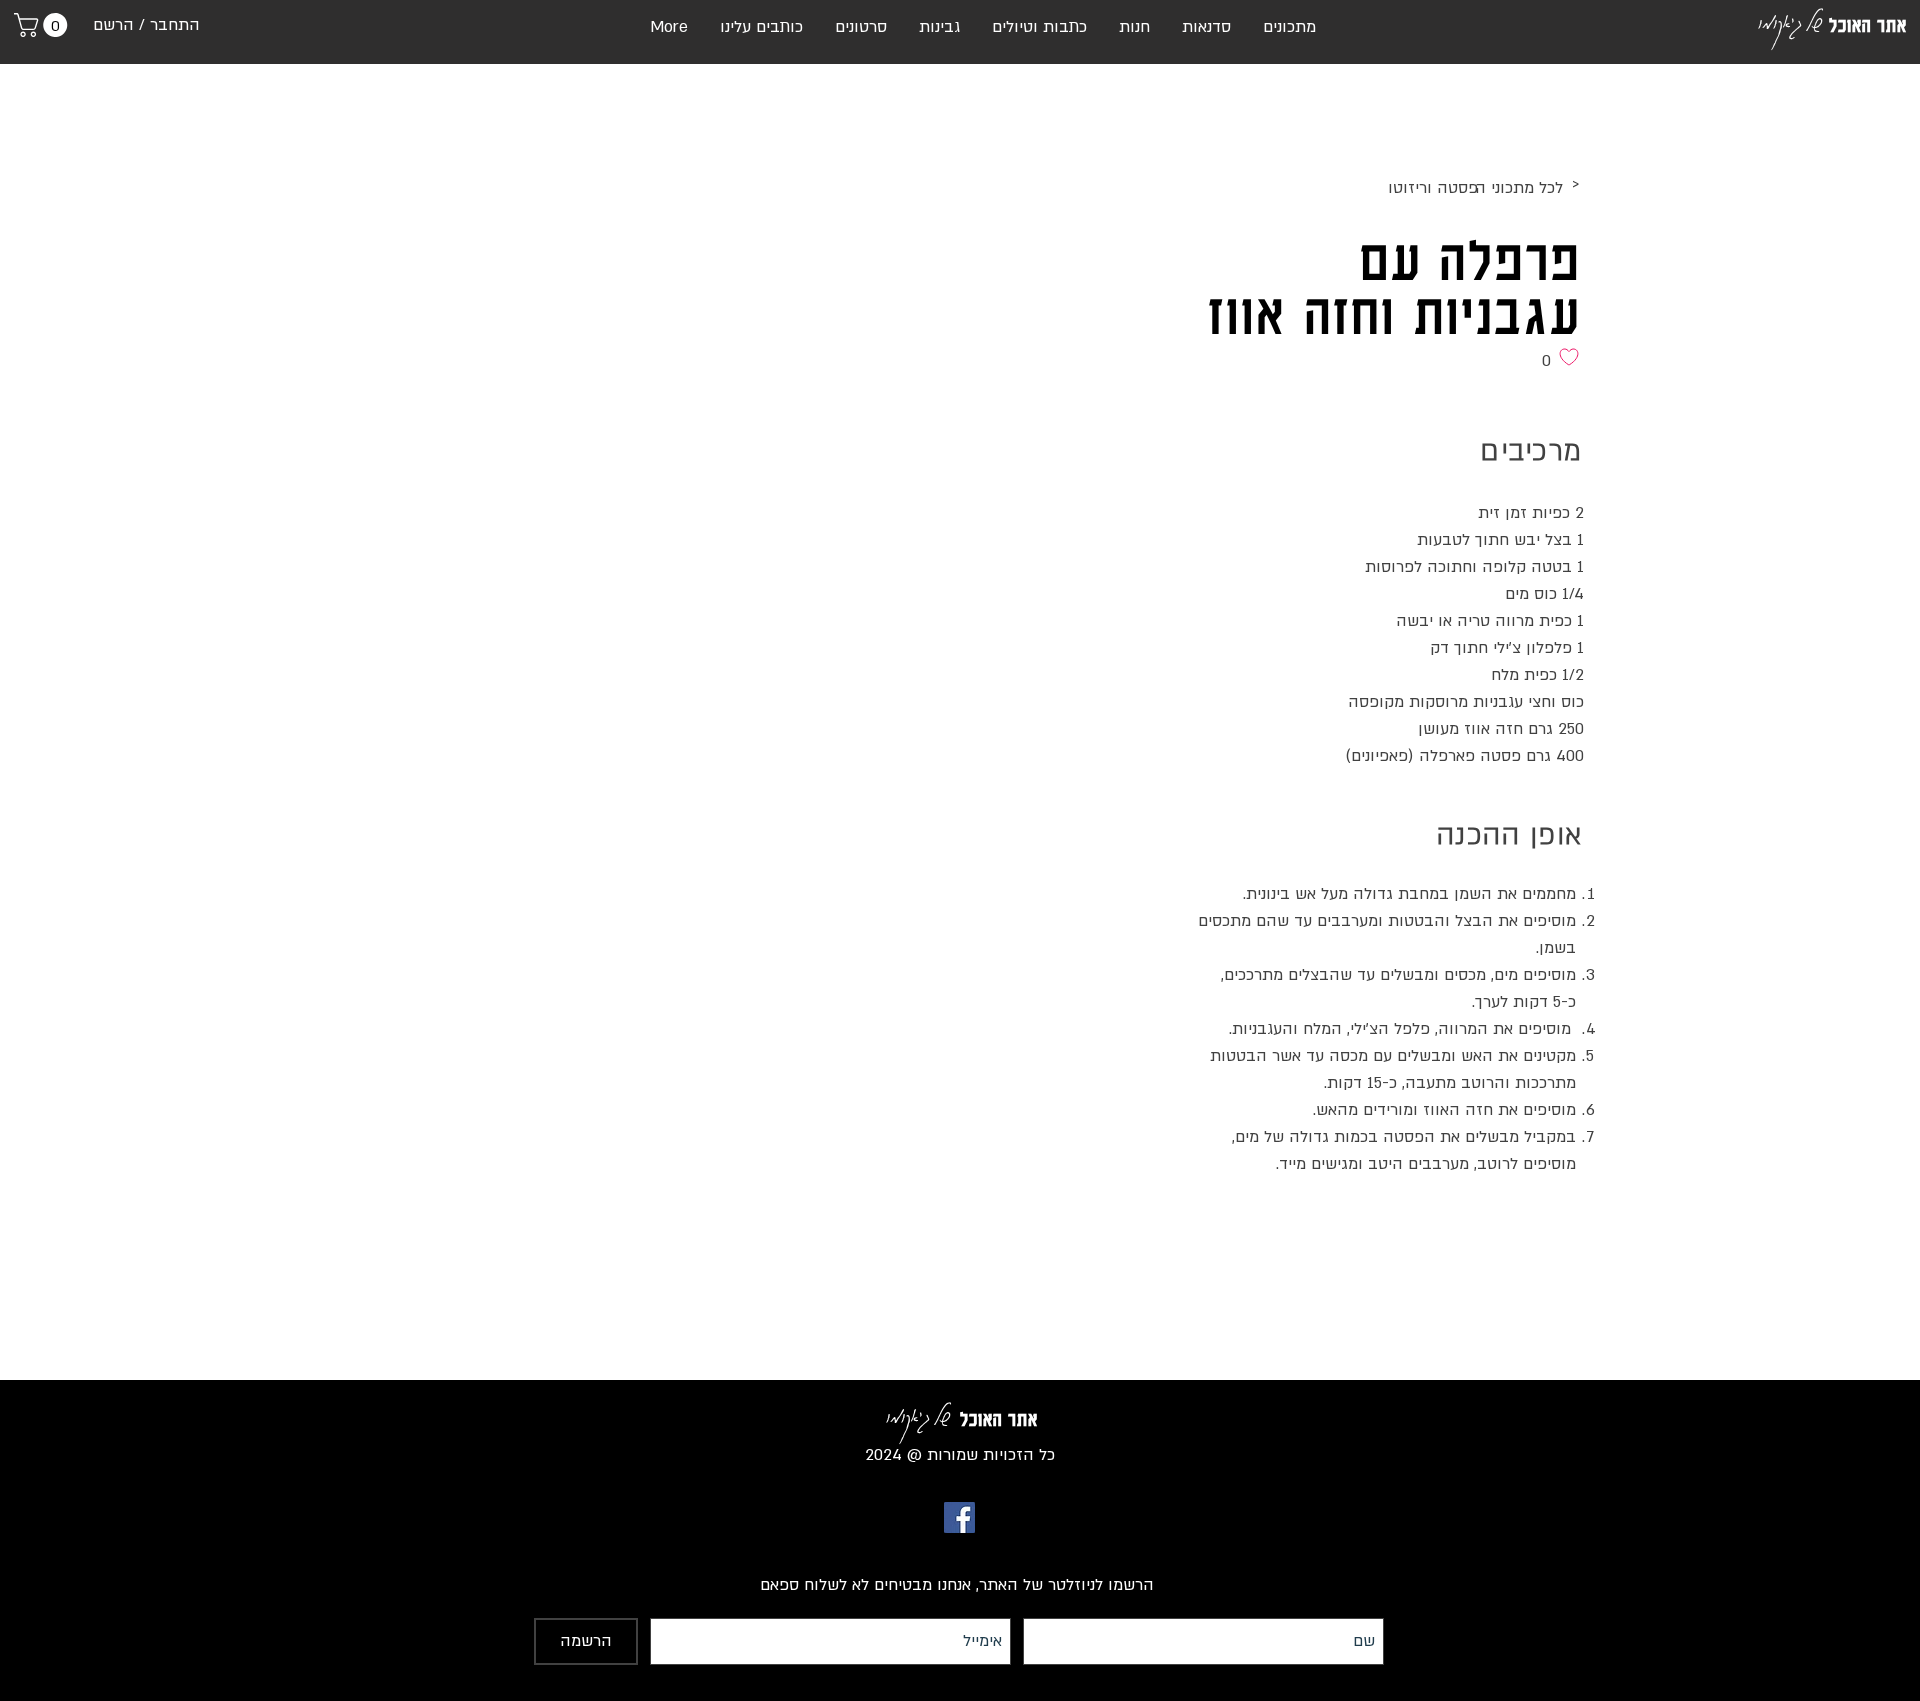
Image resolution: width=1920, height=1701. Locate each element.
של (1813, 21)
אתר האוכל (1868, 25)
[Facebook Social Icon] (959, 1517)
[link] (43, 25)
